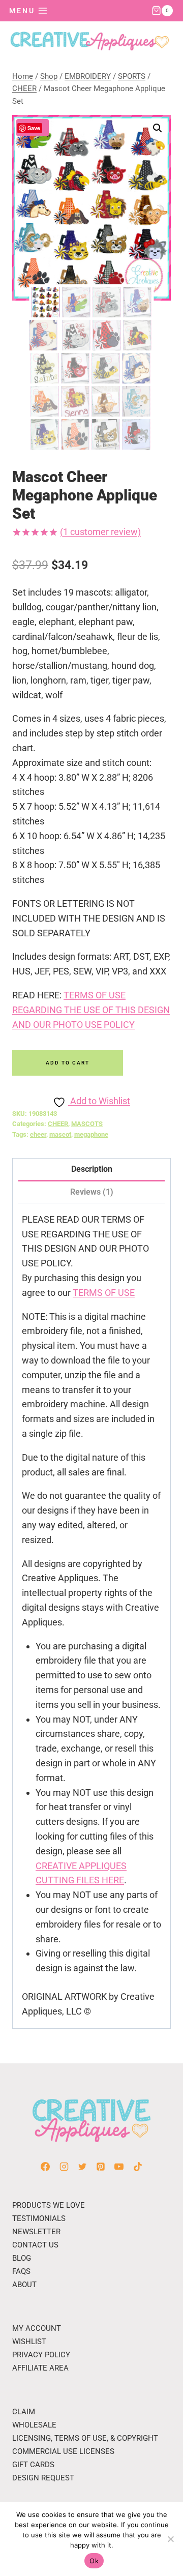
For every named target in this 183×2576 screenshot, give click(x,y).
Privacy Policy (41, 2355)
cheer (38, 1134)
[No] (170, 2539)
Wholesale (34, 2425)
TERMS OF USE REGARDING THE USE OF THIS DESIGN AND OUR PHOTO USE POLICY (91, 1010)
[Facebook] (45, 2167)
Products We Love (49, 2205)
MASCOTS (87, 1124)
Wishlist (29, 2342)
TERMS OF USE (104, 1293)
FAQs (21, 2271)
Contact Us (35, 2245)
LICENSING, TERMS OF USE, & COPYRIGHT (85, 2438)
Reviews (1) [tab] (92, 1192)
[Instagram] (64, 2167)
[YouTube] (119, 2167)
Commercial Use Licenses (63, 2451)
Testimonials (39, 2218)
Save (34, 128)
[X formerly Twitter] (82, 2167)
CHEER (58, 1124)
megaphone (91, 1134)
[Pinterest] (101, 2167)
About (24, 2285)
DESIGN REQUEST (43, 2478)
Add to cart (68, 1063)
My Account (37, 2328)
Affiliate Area (40, 2368)
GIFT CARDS (33, 2465)
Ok (94, 2561)
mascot (60, 1134)
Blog (22, 2258)
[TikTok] (138, 2167)
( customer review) (100, 532)
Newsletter (36, 2232)
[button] (158, 128)
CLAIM (24, 2412)
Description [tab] (92, 1169)
